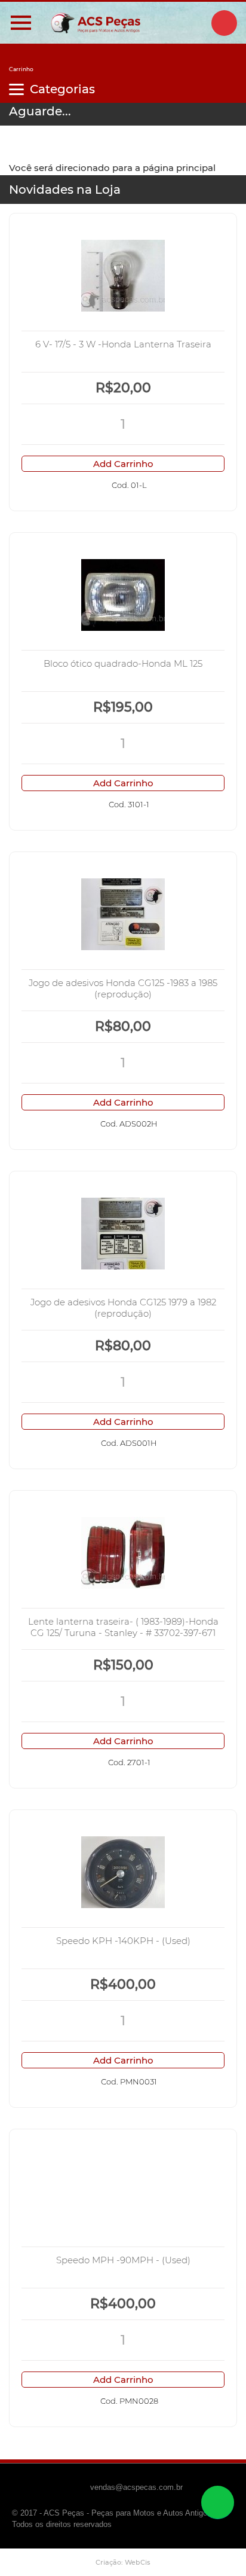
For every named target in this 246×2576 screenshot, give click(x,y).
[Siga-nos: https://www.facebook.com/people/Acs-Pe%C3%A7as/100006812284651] (224, 23)
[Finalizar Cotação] (21, 61)
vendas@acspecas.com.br (136, 2487)
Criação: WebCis (123, 2562)
